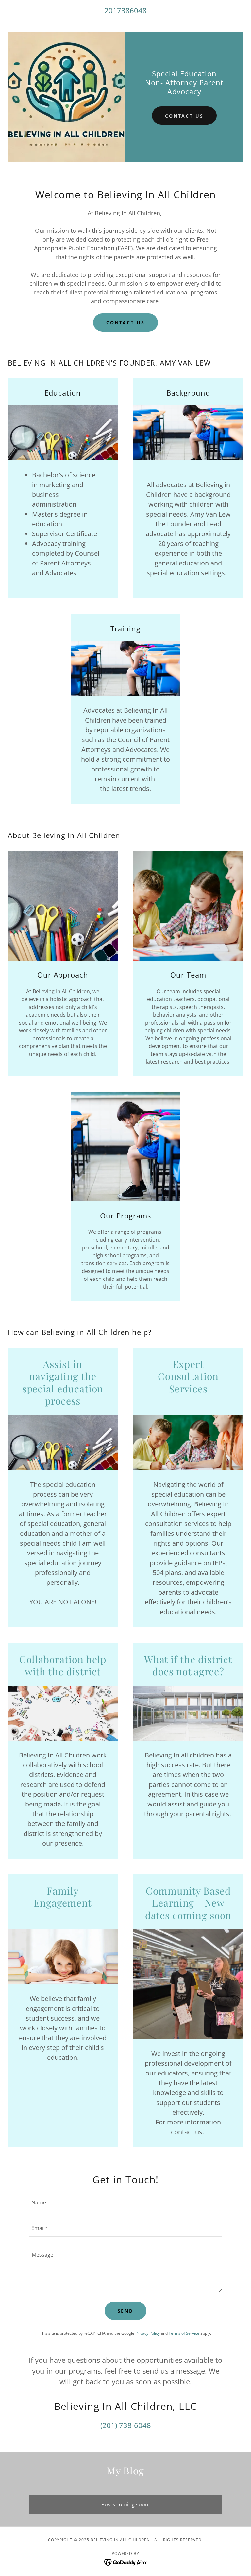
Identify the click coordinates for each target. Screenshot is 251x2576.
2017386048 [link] (125, 10)
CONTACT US (126, 322)
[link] (126, 2562)
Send (126, 2311)
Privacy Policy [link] (148, 2333)
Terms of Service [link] (184, 2333)
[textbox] (125, 2202)
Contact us (184, 116)
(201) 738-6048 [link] (126, 2425)
